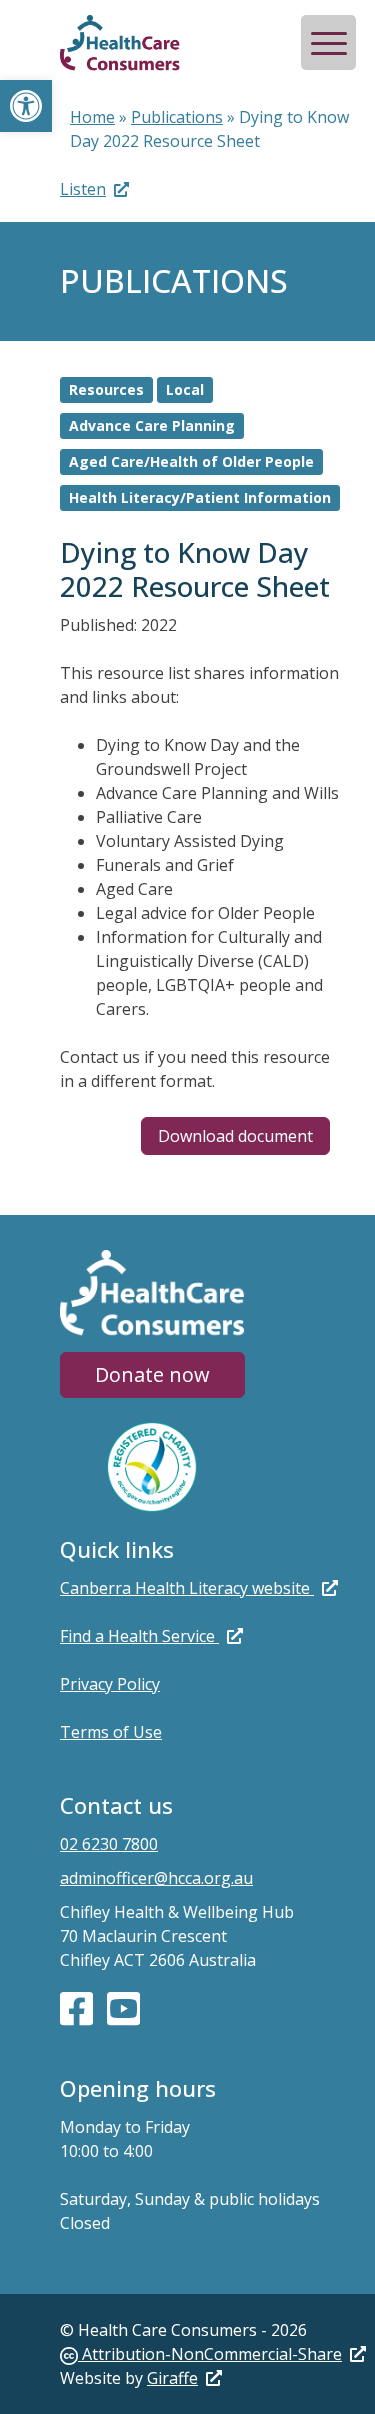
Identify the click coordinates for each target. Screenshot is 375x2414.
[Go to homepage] (120, 45)
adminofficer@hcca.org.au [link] (156, 1878)
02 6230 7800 (109, 1844)
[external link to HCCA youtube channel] (123, 2007)
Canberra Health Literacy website (187, 1588)
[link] (213, 2354)
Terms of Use (111, 1732)
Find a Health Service (139, 1636)
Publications (177, 117)
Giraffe (172, 2378)
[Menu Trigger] (328, 42)
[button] (26, 106)
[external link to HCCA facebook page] (78, 2007)
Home (92, 117)
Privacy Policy (110, 1684)
